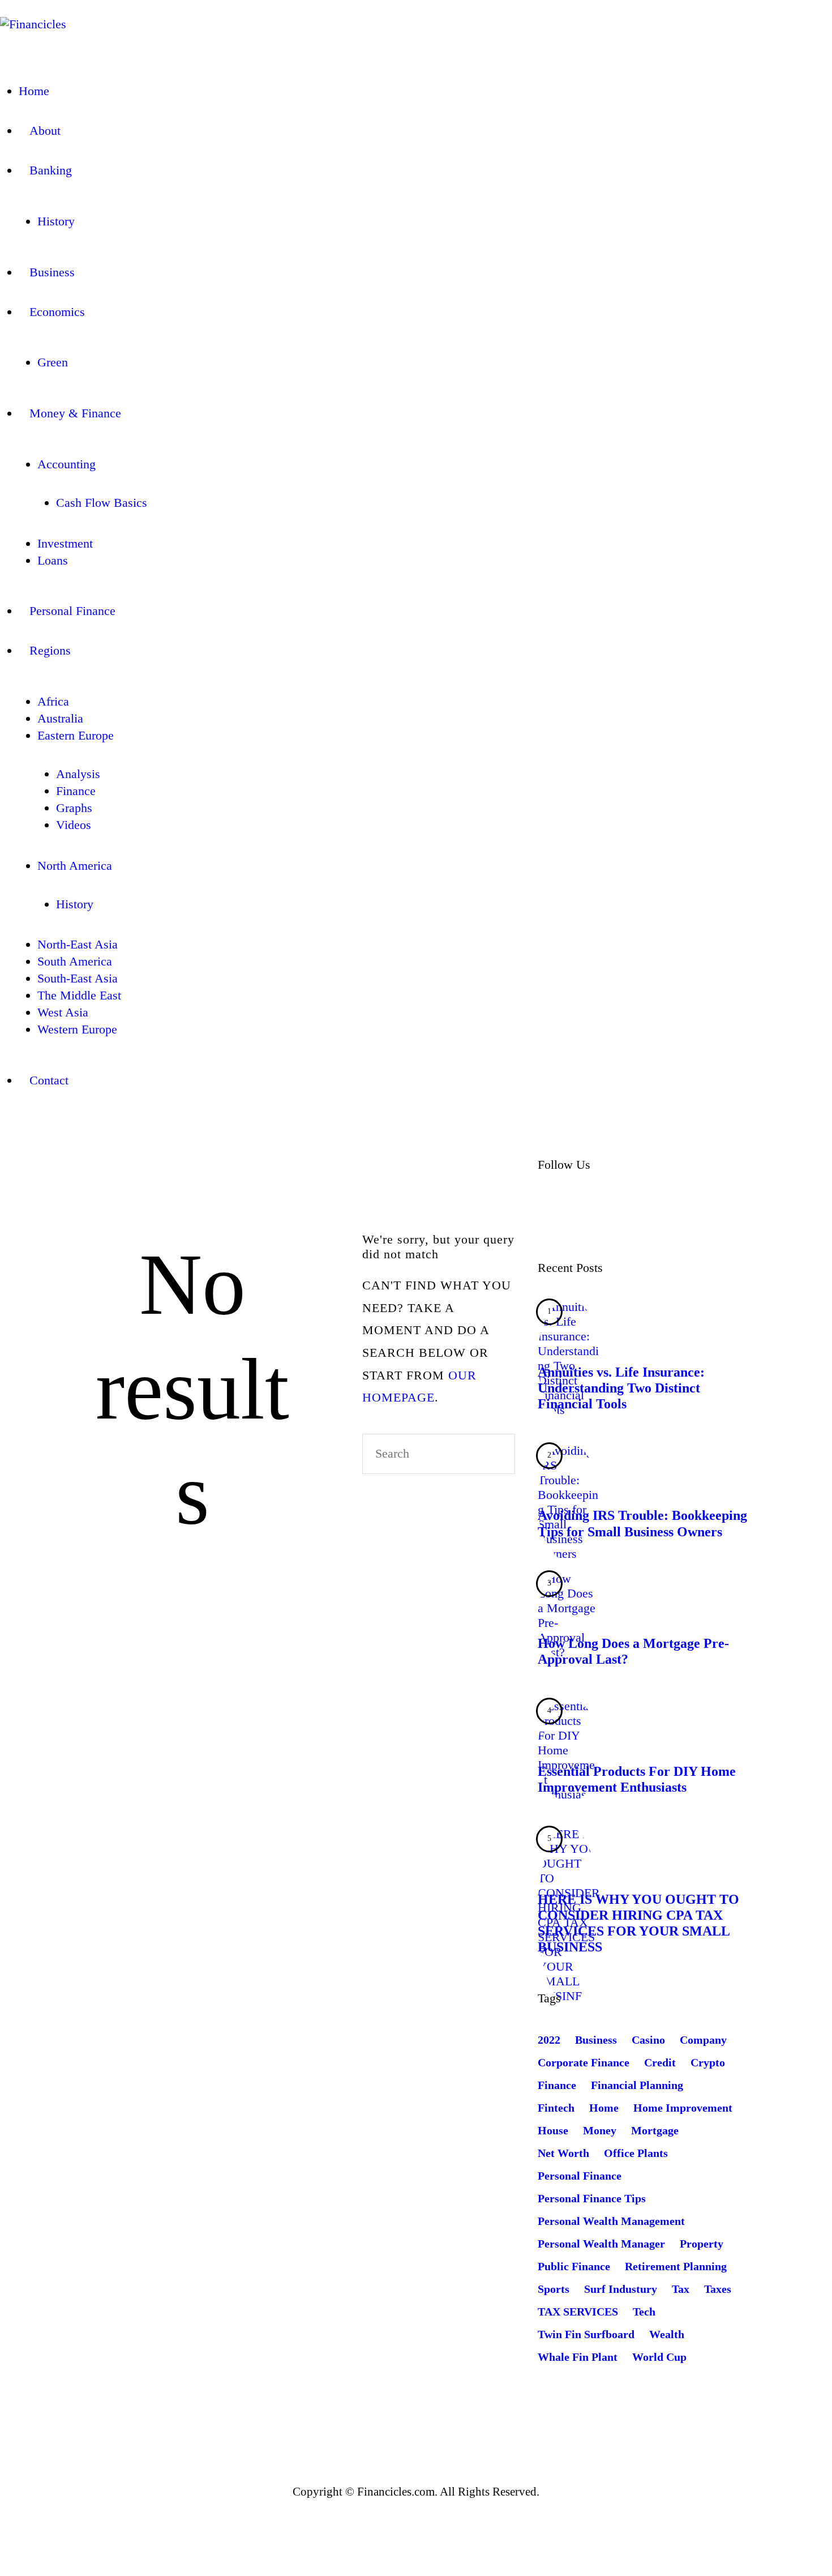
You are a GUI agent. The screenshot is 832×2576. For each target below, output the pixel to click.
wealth (667, 2334)
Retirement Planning (676, 2266)
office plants (636, 2153)
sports (554, 2289)
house (553, 2130)
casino (648, 2040)
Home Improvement (683, 2108)
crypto (708, 2062)
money (600, 2130)
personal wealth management (611, 2221)
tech (644, 2312)
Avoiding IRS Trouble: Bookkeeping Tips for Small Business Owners (642, 1523)
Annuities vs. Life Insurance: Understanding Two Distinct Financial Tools (621, 1388)
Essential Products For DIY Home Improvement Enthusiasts (637, 1779)
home (604, 2108)
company (703, 2040)
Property (702, 2244)
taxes (718, 2289)
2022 (549, 2040)
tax (681, 2289)
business (596, 2040)
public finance (574, 2266)
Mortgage (655, 2130)
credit (660, 2062)
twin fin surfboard (586, 2334)
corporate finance (584, 2062)
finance (557, 2085)
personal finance (580, 2176)
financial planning (637, 2085)
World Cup (659, 2357)
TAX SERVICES (578, 2312)
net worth (563, 2153)
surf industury (621, 2289)
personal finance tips (592, 2198)
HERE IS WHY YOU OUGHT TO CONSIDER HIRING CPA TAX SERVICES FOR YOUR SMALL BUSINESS (638, 1923)
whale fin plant (578, 2357)
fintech (556, 2108)
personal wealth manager (601, 2244)
